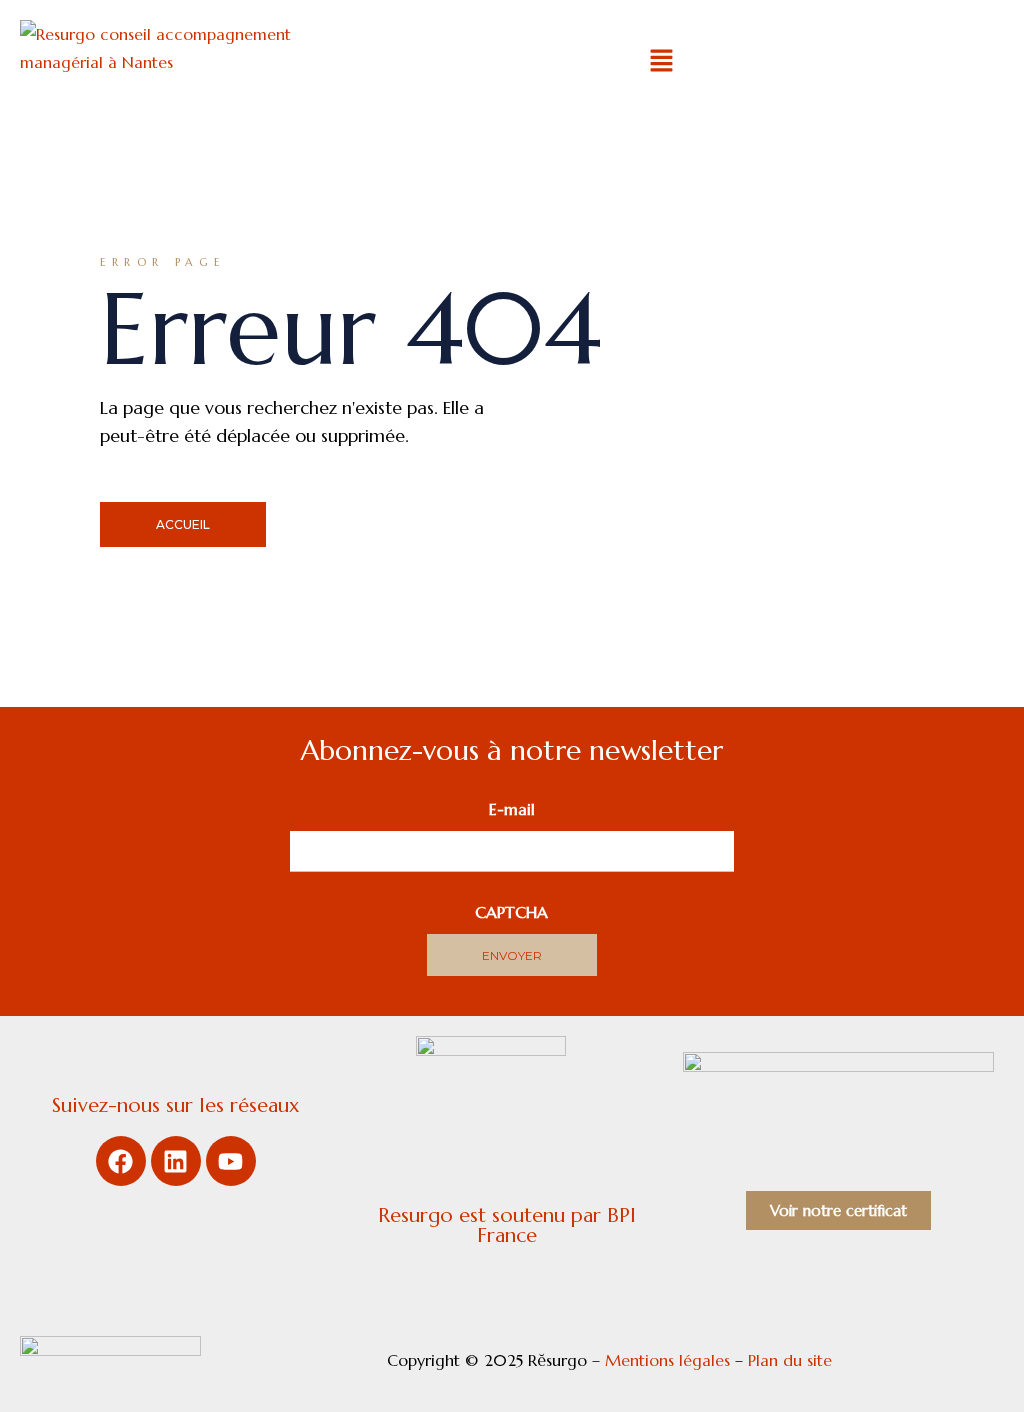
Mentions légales (667, 1360)
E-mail (512, 809)
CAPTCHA (511, 912)
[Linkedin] (176, 1161)
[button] (661, 62)
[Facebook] (121, 1161)
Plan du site (792, 1360)
